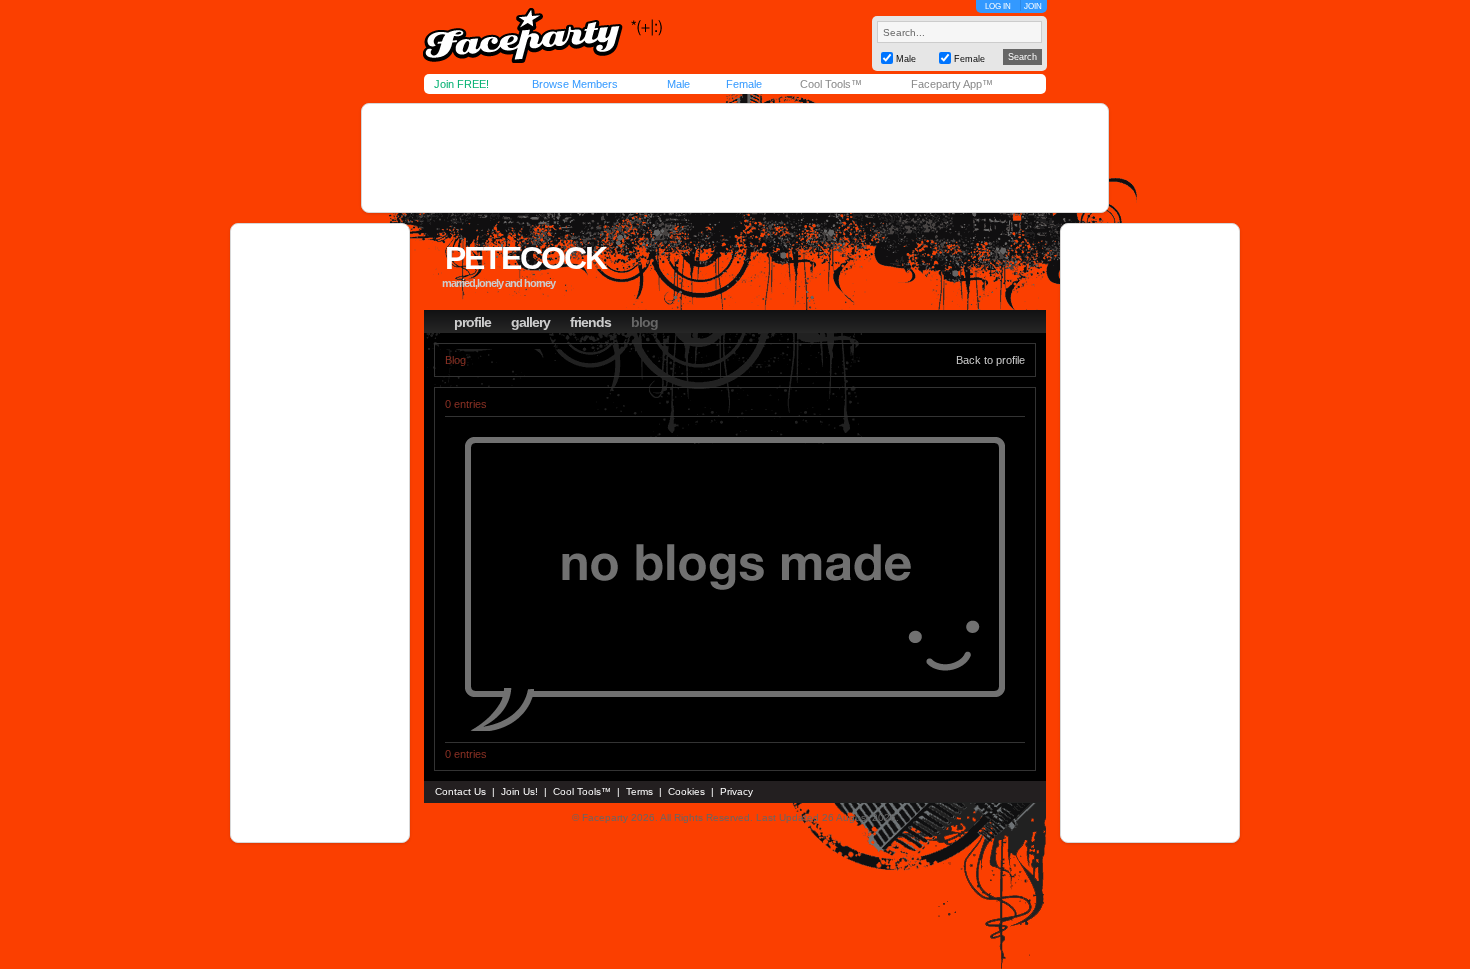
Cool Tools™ (831, 84)
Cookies (686, 791)
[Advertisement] (735, 158)
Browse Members (575, 84)
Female (744, 84)
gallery (530, 322)
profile (472, 322)
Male (678, 84)
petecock (525, 258)
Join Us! (519, 791)
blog (644, 322)
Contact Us (460, 791)
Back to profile (990, 360)
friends (590, 322)
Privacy (736, 791)
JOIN (1033, 6)
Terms (639, 791)
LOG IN (998, 6)
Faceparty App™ (952, 84)
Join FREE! (461, 84)
